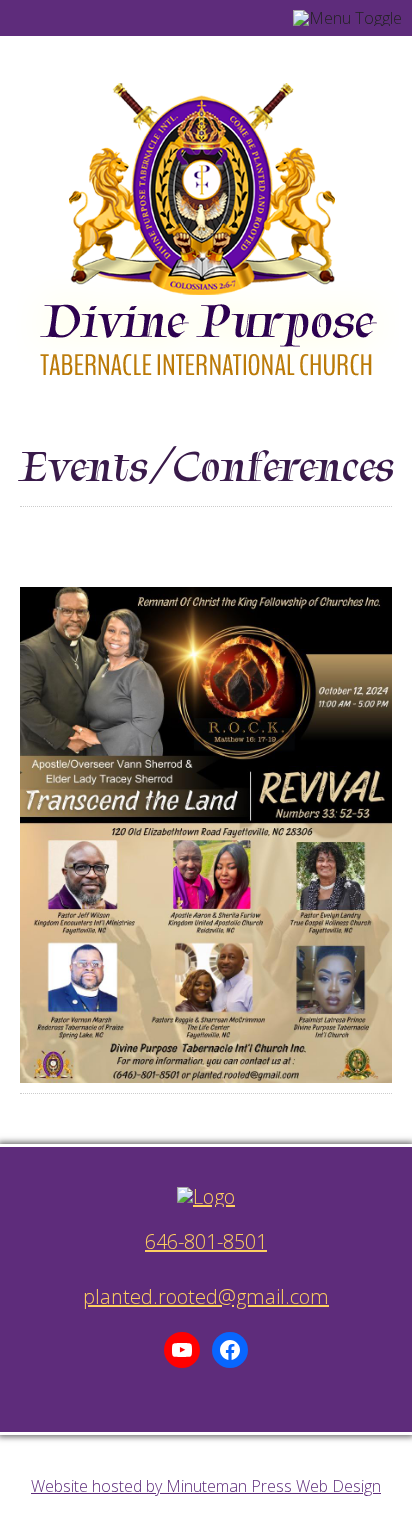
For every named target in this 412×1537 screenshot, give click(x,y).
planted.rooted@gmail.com (206, 1296)
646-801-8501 (206, 1241)
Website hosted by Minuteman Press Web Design (206, 1486)
